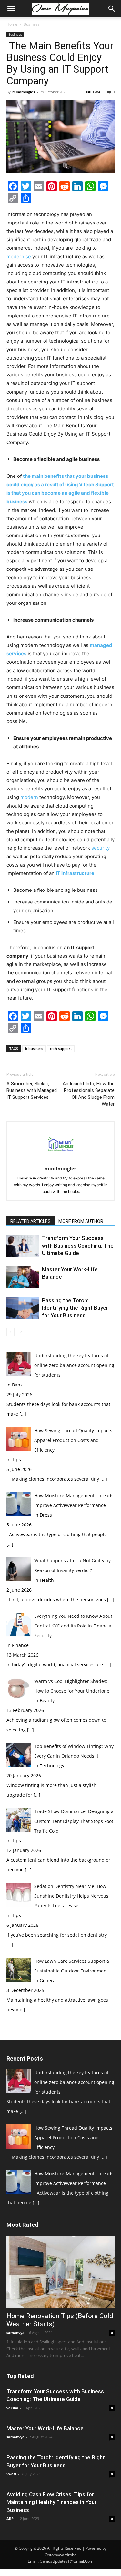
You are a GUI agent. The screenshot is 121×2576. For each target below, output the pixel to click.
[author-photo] (61, 1160)
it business (34, 1048)
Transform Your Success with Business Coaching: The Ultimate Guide (78, 1246)
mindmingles (24, 92)
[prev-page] (10, 1332)
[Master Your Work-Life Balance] (23, 1277)
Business (32, 24)
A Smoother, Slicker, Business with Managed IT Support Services (32, 1090)
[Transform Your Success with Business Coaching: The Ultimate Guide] (23, 1246)
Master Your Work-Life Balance (45, 2428)
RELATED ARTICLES (30, 1221)
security (101, 848)
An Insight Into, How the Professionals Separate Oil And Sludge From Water (89, 1094)
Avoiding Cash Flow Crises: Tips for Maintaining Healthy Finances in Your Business (51, 2502)
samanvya (15, 2333)
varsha (12, 2408)
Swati (11, 2474)
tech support (61, 1048)
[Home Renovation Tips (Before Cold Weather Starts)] (60, 2272)
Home (12, 24)
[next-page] (21, 1332)
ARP (10, 2518)
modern (29, 797)
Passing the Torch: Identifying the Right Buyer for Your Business (75, 1308)
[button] (11, 9)
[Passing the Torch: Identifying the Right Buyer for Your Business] (23, 1308)
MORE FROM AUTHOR (81, 1221)
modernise (19, 256)
